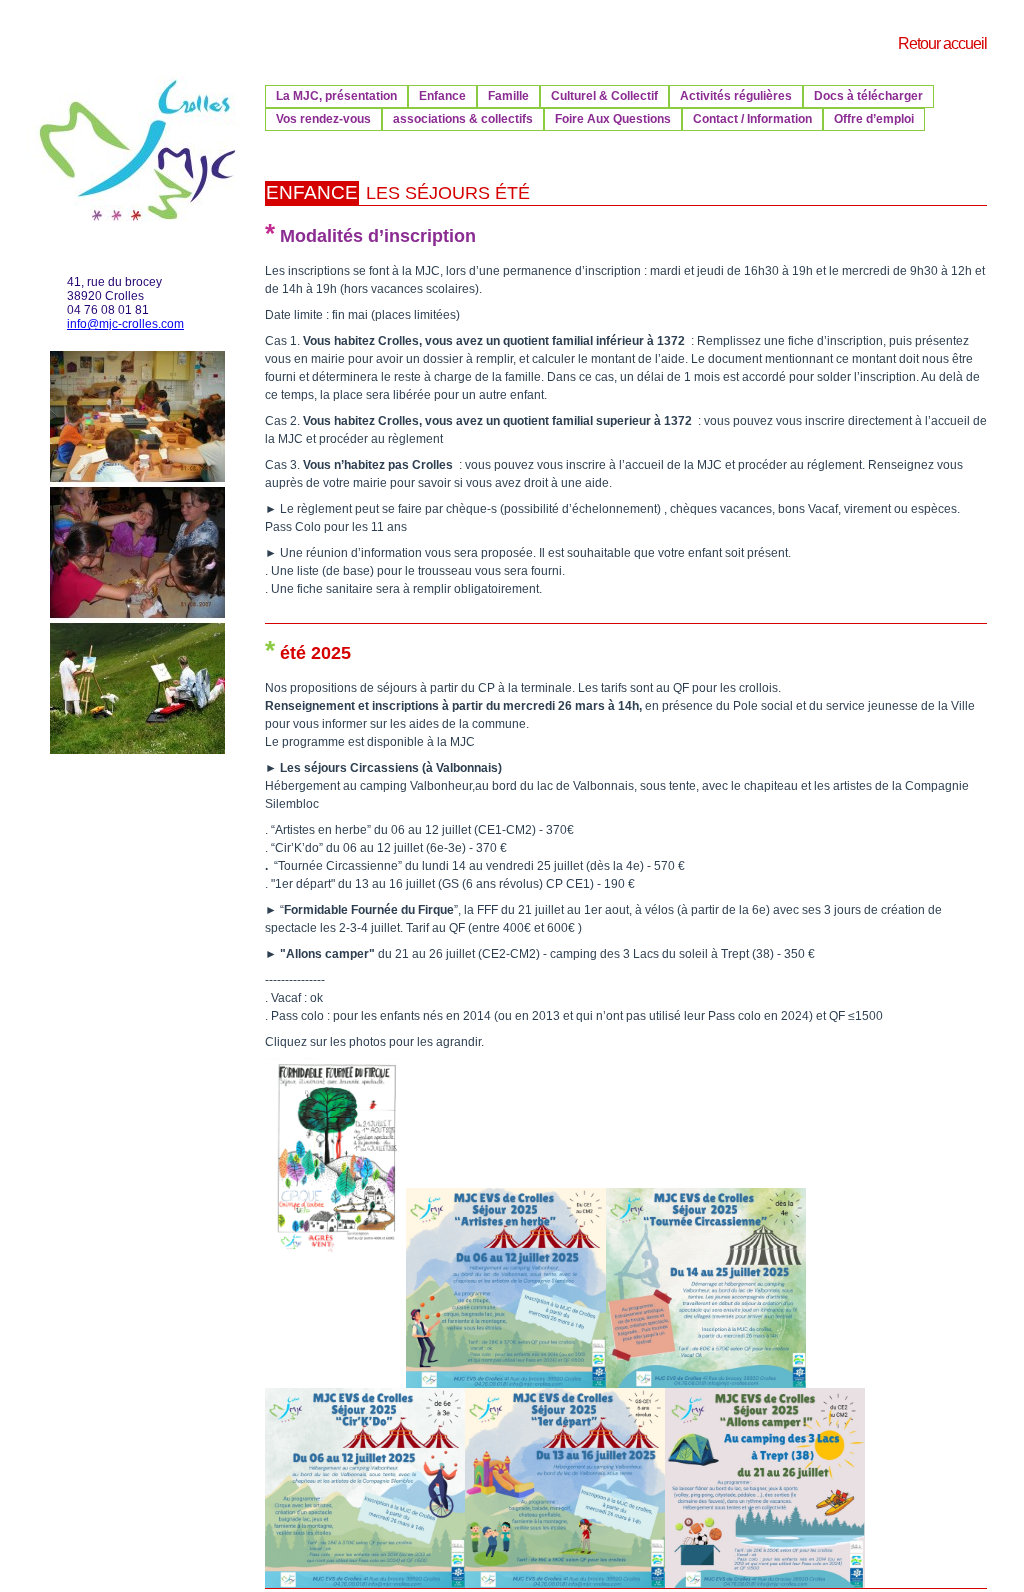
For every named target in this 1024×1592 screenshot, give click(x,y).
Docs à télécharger (868, 96)
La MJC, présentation (336, 96)
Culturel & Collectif (604, 96)
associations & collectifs (463, 119)
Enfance (442, 96)
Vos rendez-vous (323, 119)
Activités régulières (736, 96)
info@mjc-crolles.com (125, 324)
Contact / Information (752, 119)
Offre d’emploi (874, 119)
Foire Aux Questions (613, 119)
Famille (508, 96)
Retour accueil (942, 43)
